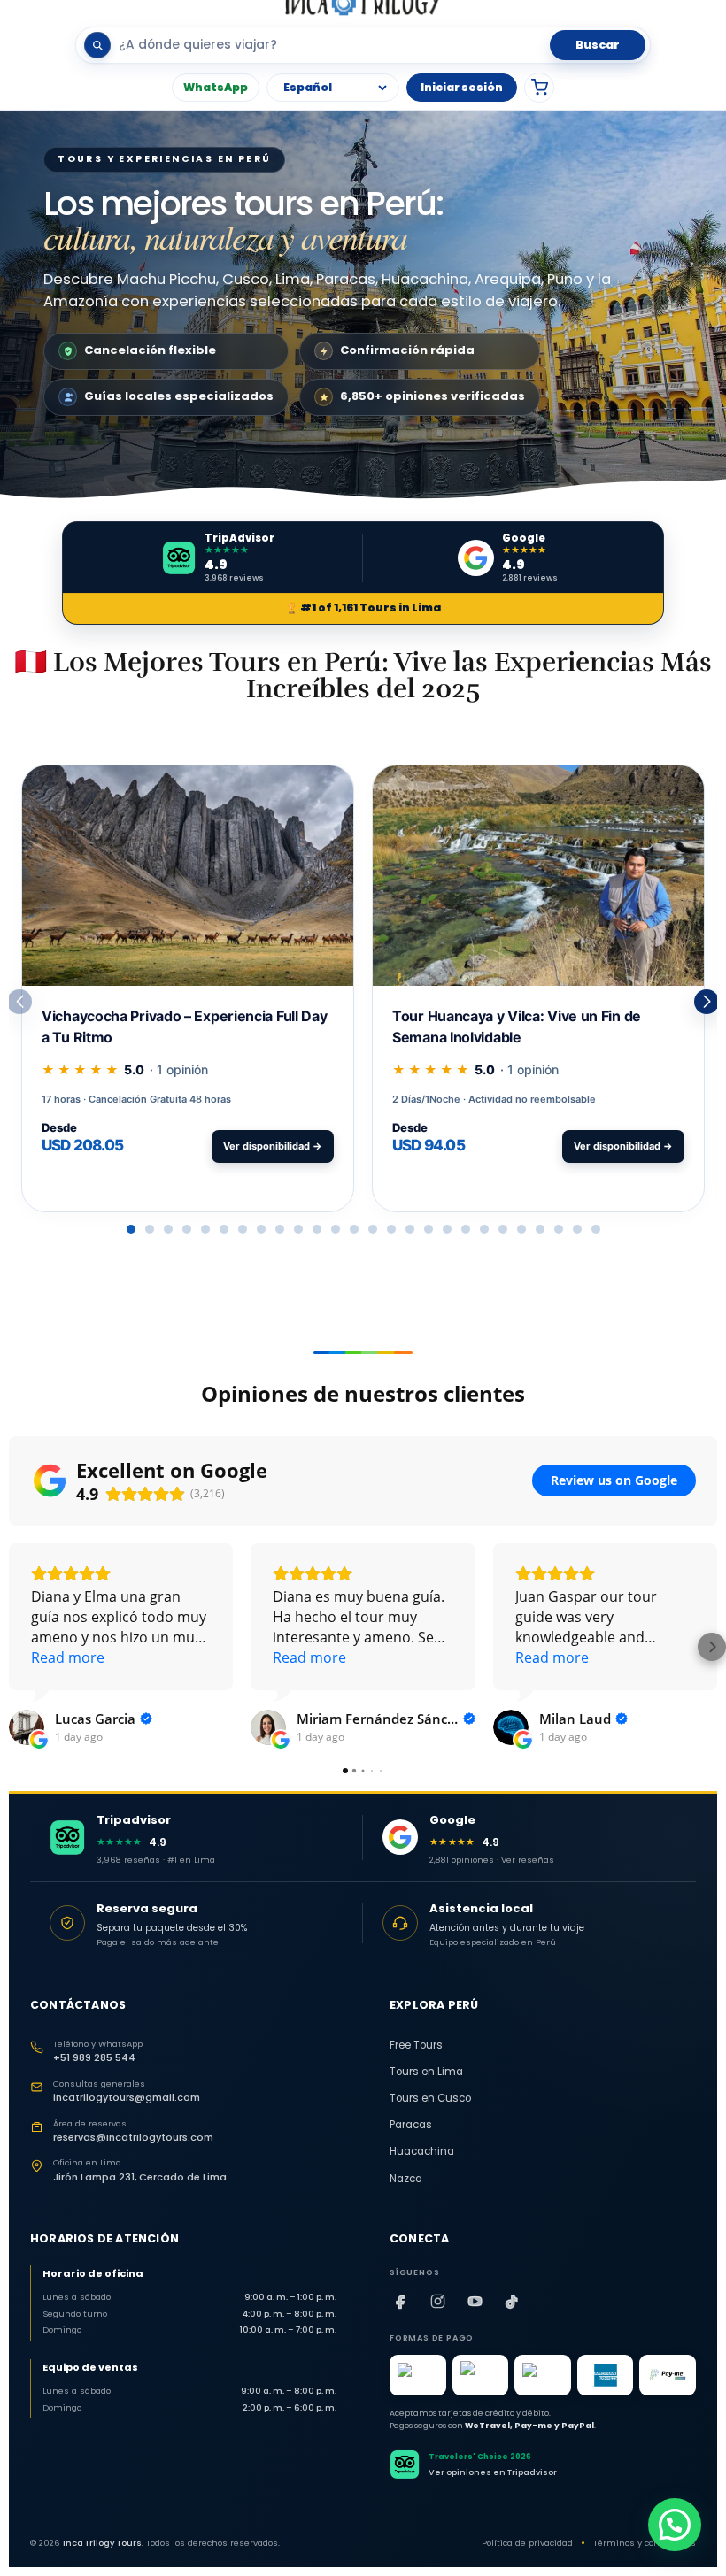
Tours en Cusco (430, 2098)
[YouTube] (475, 2301)
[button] (707, 1002)
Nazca (406, 2179)
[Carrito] (539, 88)
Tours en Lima (426, 2072)
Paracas (411, 2125)
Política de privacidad (527, 2543)
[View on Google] (27, 1727)
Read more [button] (68, 1657)
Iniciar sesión (462, 87)
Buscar (598, 45)
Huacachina (422, 2151)
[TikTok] (512, 2301)
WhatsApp (216, 87)
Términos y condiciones (645, 2543)
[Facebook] (400, 2301)
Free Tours (416, 2045)
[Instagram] (437, 2301)
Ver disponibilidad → (273, 1146)
